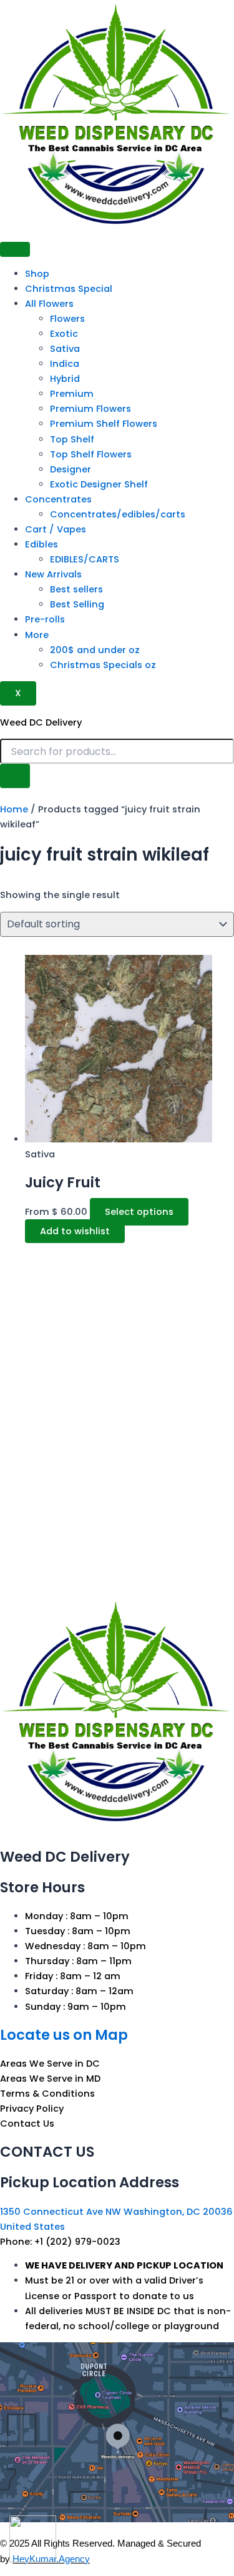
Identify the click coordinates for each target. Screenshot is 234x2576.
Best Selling (77, 604)
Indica (65, 364)
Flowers (67, 319)
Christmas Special (69, 289)
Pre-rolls (45, 619)
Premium (72, 394)
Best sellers (76, 589)
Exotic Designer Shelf (99, 484)
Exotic (64, 334)
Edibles (41, 544)
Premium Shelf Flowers (104, 424)
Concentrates (58, 499)
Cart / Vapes (56, 529)
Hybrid (65, 379)
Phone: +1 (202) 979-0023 (60, 2242)
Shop (37, 274)
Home (14, 809)
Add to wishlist (75, 1231)
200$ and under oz (95, 650)
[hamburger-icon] (15, 249)
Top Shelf (72, 439)
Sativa (65, 349)
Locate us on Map (64, 2035)
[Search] (15, 776)
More (37, 635)
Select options (139, 1212)
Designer (71, 469)
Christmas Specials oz (103, 665)
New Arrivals (53, 574)
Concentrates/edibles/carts (118, 514)
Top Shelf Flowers (91, 454)
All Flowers (49, 304)
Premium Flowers (90, 409)
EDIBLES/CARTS (85, 559)
